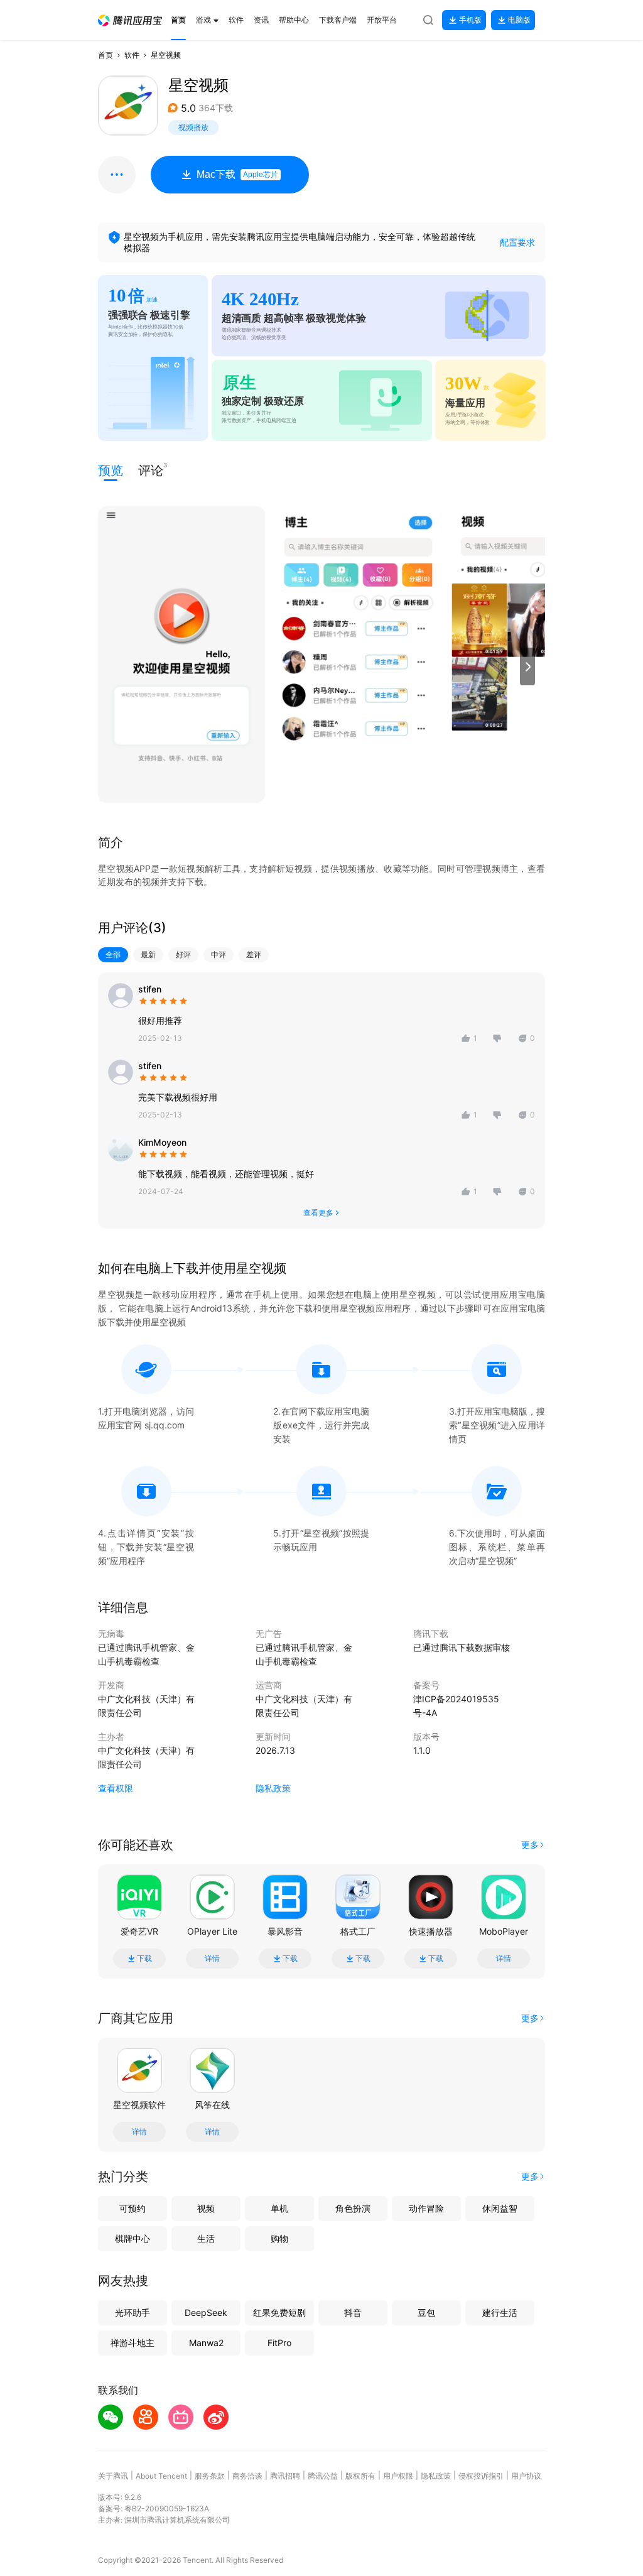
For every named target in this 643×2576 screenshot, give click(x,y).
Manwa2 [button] (206, 2343)
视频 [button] (206, 2208)
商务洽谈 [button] (247, 2476)
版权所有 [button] (360, 2476)
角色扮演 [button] (353, 2208)
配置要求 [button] (517, 242)
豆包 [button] (426, 2312)
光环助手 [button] (132, 2312)
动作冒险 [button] (426, 2208)
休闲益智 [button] (500, 2208)
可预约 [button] (132, 2208)
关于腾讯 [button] (113, 2476)
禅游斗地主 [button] (132, 2343)
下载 (144, 1959)
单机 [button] (279, 2208)
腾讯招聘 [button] (285, 2476)
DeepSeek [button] (206, 2312)
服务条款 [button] (210, 2476)
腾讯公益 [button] (323, 2476)
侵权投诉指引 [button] (481, 2476)
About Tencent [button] (161, 2476)
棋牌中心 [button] (132, 2238)
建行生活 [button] (500, 2312)
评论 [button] (151, 470)
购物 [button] (279, 2238)
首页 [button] (105, 55)
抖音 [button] (353, 2312)
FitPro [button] (279, 2343)
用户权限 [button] (398, 2476)
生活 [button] (206, 2238)
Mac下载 (237, 174)
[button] (130, 20)
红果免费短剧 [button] (279, 2312)
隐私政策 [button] (273, 1788)
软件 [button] (132, 55)
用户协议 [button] (526, 2476)
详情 (212, 1959)
